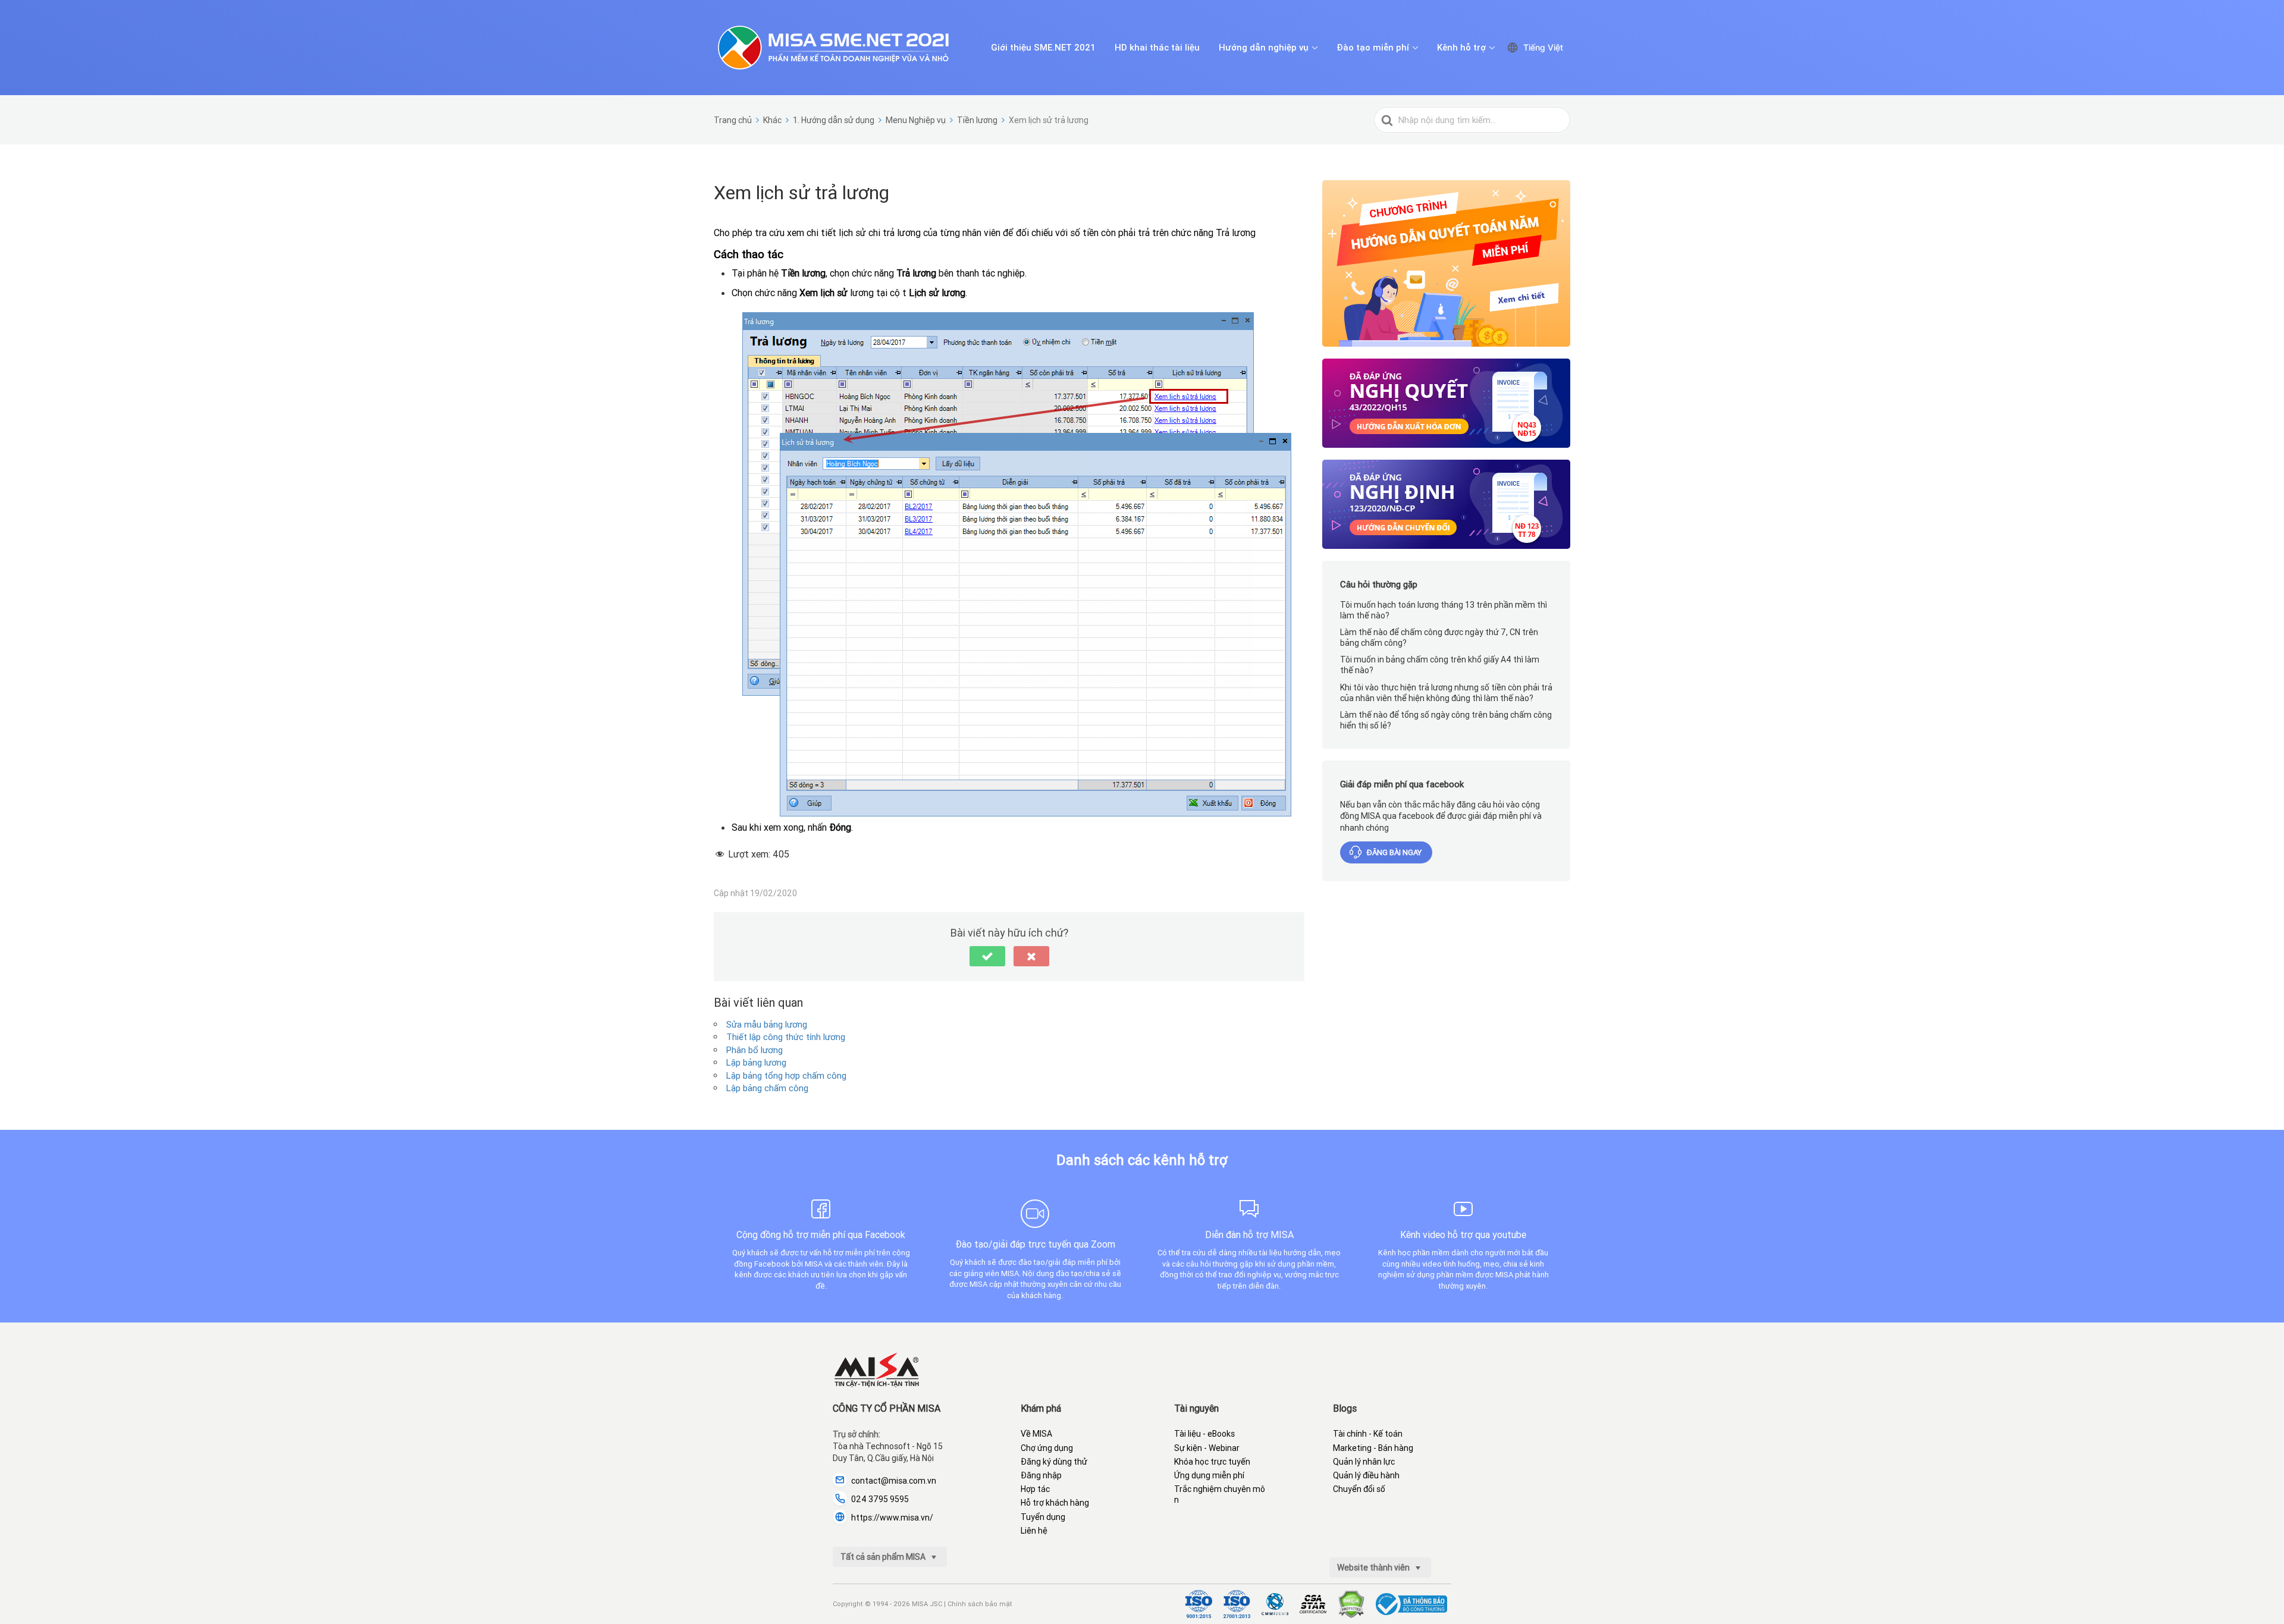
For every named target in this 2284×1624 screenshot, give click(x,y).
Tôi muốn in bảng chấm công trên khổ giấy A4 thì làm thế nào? (1440, 665)
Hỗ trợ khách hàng (1055, 1503)
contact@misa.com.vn (894, 1481)
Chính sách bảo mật (980, 1604)
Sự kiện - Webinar (1207, 1448)
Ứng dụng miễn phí (1209, 1475)
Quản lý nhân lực (1364, 1462)
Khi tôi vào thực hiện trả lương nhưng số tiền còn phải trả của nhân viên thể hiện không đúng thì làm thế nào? (1446, 693)
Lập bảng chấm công (767, 1088)
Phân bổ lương (754, 1050)
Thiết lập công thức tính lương (786, 1037)
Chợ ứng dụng (1047, 1448)
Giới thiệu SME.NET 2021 (1043, 48)
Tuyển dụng (1043, 1517)
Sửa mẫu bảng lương (767, 1024)
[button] (987, 956)
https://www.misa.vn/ (892, 1518)
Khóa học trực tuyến (1212, 1462)
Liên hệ (1034, 1531)
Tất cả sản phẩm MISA (884, 1557)
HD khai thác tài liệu (1157, 48)
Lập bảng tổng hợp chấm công (786, 1075)
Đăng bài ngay (1394, 852)
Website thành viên (1374, 1568)
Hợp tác (1035, 1489)
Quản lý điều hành (1366, 1475)
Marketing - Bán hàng (1373, 1448)
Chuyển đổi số (1359, 1489)
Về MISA (1036, 1434)
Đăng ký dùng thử (1054, 1462)
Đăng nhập (1041, 1475)
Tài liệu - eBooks (1204, 1434)
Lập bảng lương (756, 1062)
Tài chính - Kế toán (1368, 1434)
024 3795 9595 (880, 1499)
